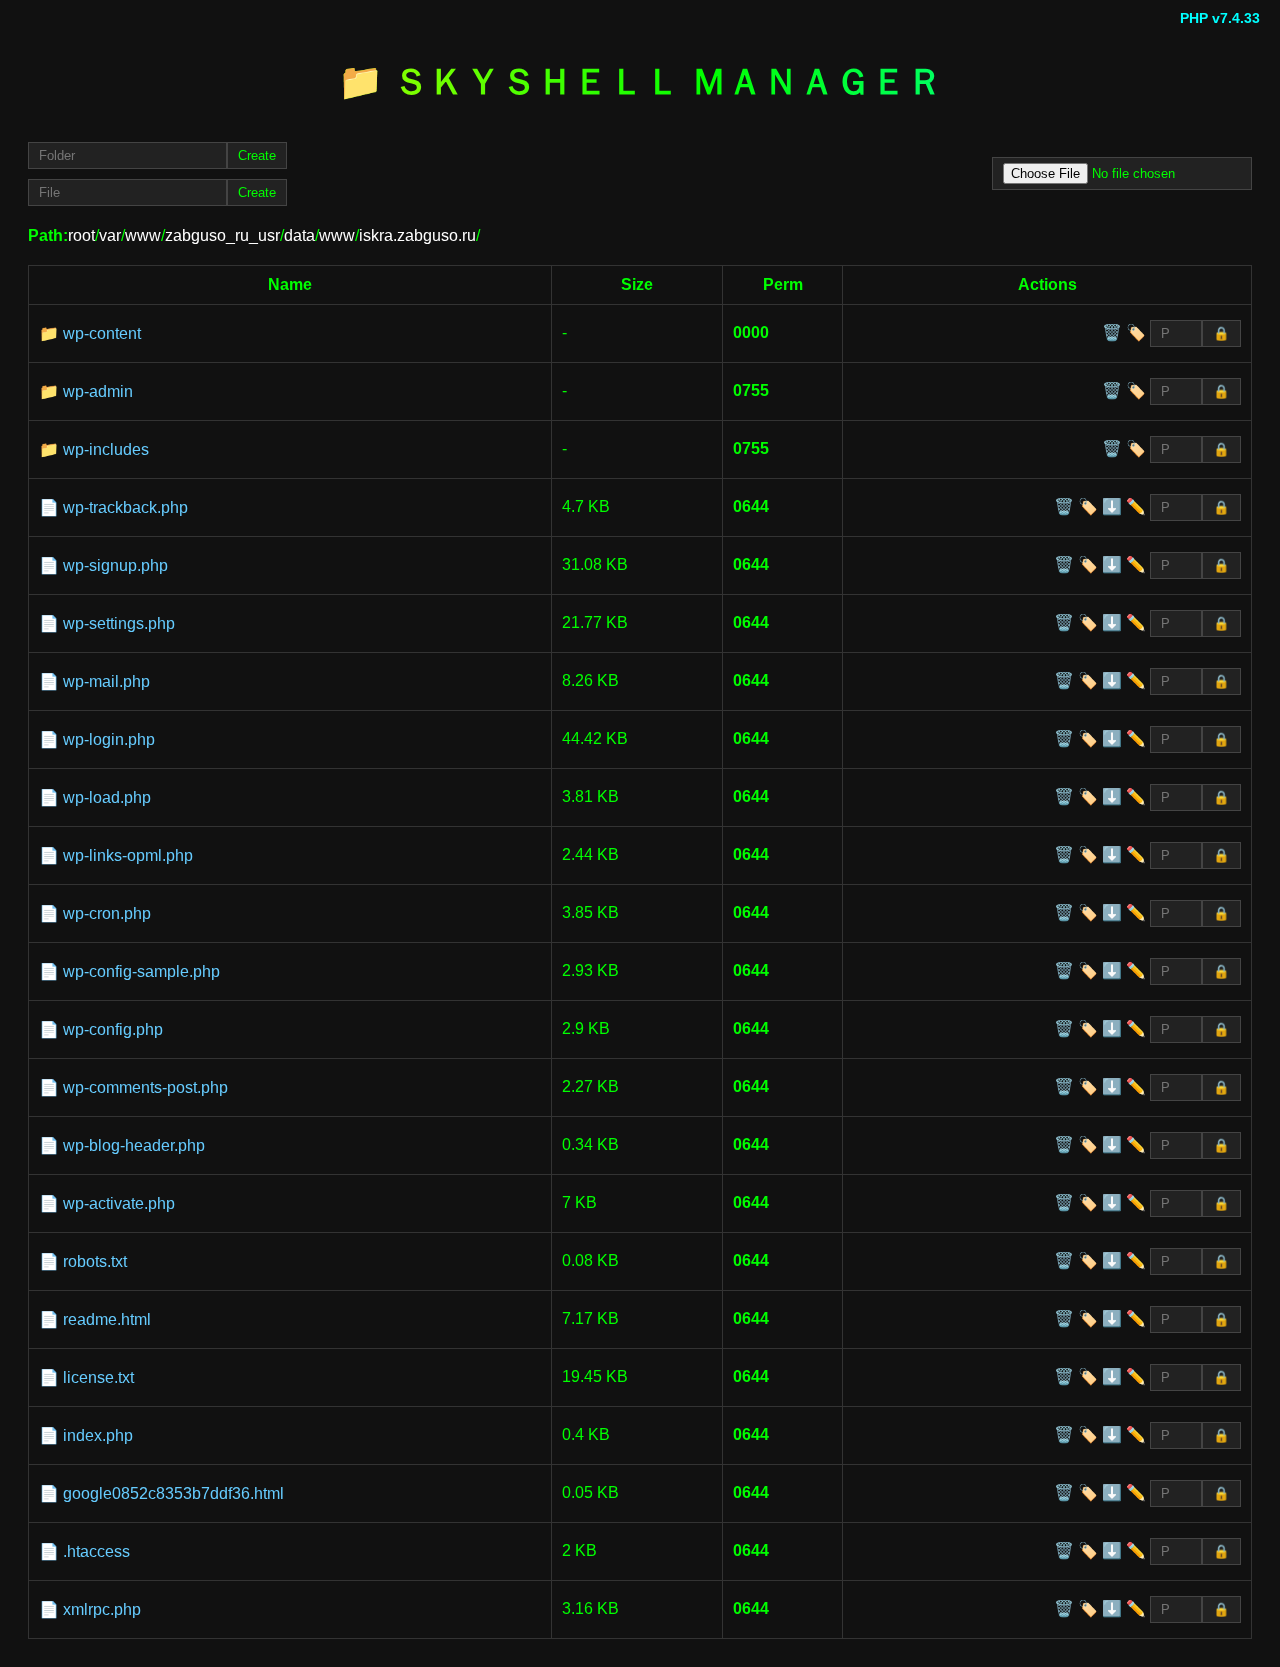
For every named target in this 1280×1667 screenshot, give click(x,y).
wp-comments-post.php (145, 1087)
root (81, 235)
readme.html (107, 1319)
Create (257, 155)
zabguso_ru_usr (222, 235)
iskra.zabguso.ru (417, 235)
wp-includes (106, 449)
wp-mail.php (106, 681)
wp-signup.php (115, 565)
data (299, 235)
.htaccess (96, 1551)
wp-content (102, 333)
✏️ (1136, 506)
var (110, 235)
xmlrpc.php (102, 1609)
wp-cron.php (107, 913)
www (143, 235)
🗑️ (1112, 332)
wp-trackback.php (125, 507)
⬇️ (1112, 506)
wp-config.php (113, 1029)
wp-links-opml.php (128, 855)
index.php (98, 1435)
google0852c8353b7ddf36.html (173, 1493)
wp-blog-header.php (134, 1145)
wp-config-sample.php (141, 971)
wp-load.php (107, 797)
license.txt (98, 1377)
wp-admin (98, 391)
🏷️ (1136, 332)
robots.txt (95, 1261)
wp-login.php (109, 739)
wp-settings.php (119, 623)
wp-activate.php (119, 1203)
